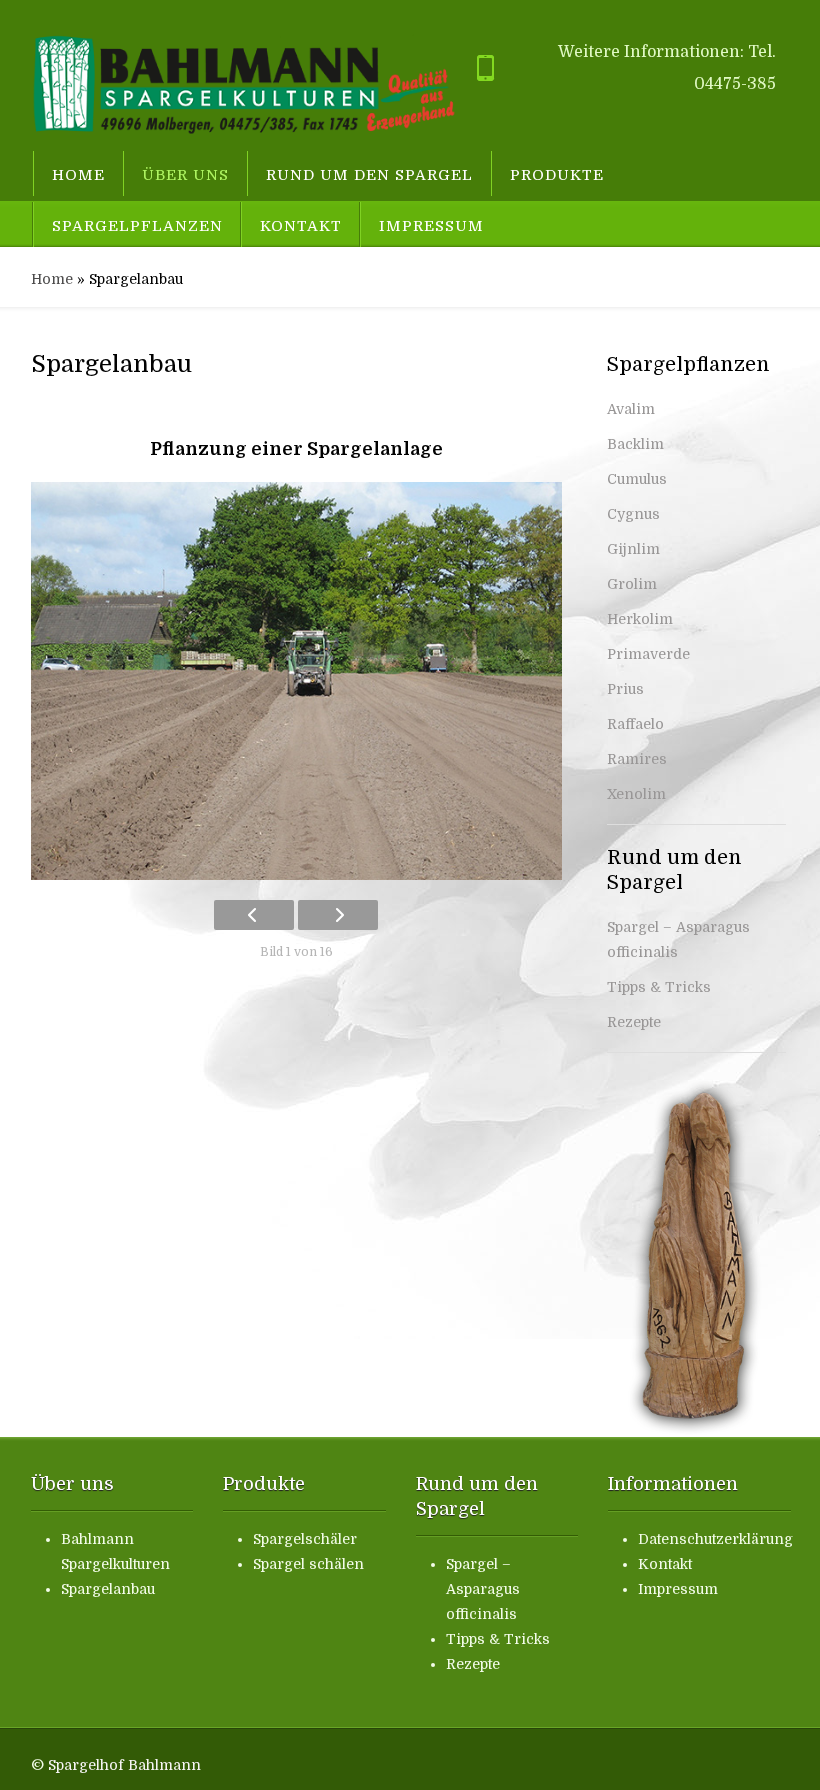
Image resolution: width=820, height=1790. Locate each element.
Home (78, 175)
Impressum (431, 226)
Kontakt (301, 226)
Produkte (557, 175)
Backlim (635, 444)
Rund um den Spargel (369, 175)
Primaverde (648, 654)
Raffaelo (635, 724)
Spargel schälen (308, 1564)
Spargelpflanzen (137, 226)
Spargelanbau (108, 1589)
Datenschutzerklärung (715, 1539)
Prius (625, 689)
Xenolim (636, 794)
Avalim (631, 409)
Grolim (632, 584)
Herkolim (640, 619)
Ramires (637, 759)
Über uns (185, 175)
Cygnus (633, 514)
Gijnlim (633, 549)
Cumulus (637, 479)
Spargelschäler (305, 1539)
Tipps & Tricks (659, 987)
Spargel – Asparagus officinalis (483, 1589)
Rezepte (634, 1022)
